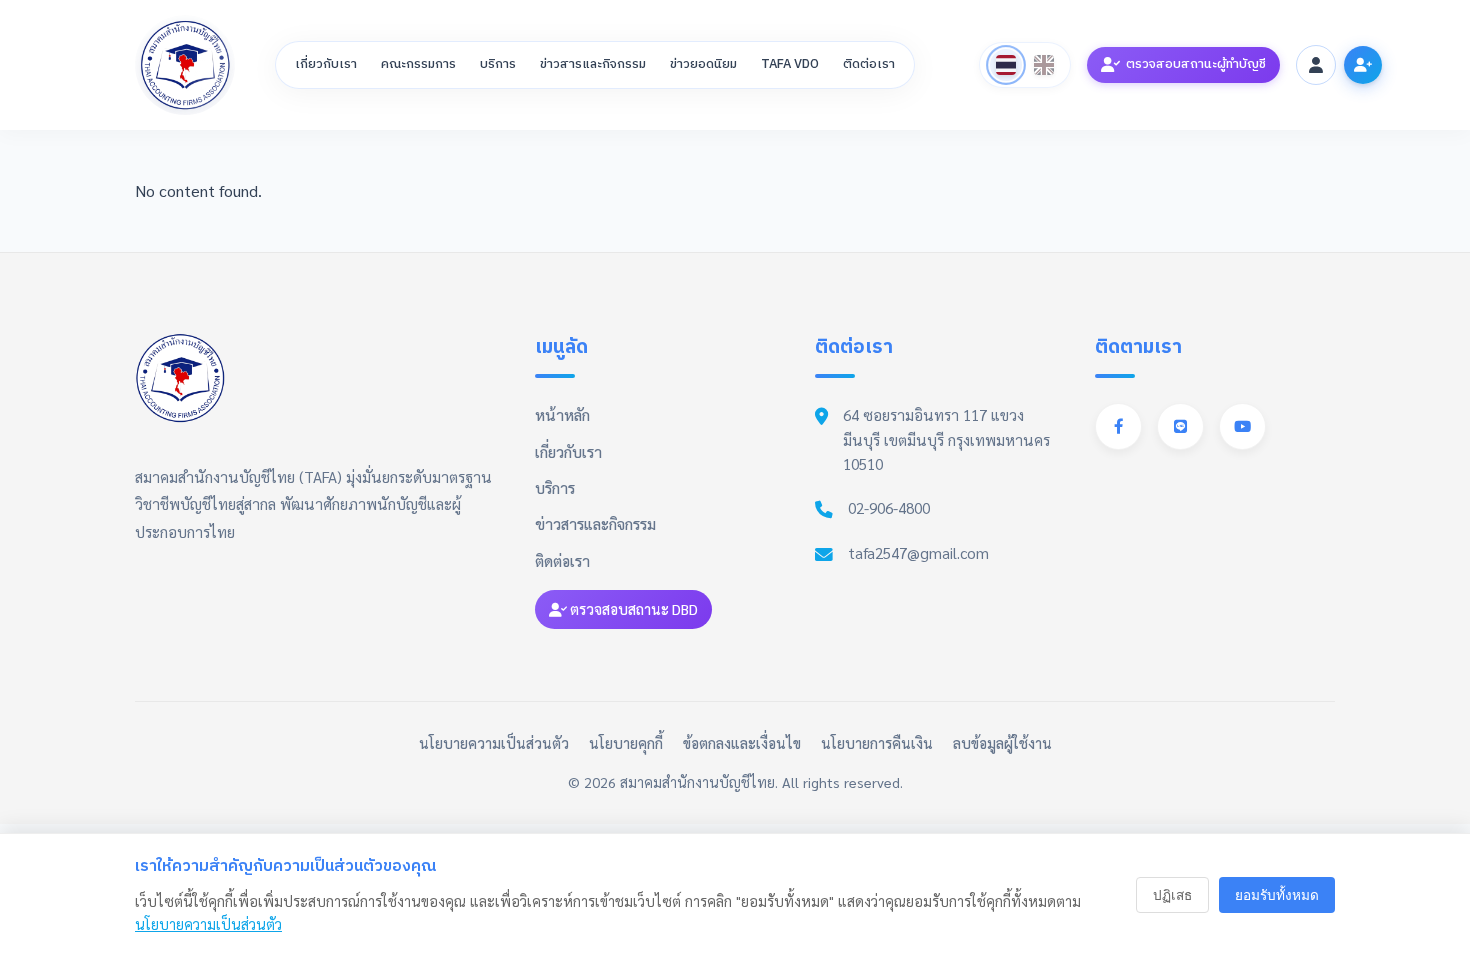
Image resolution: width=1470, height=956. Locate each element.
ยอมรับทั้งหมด (1277, 895)
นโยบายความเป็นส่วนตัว (494, 743)
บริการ (498, 64)
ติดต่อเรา (869, 64)
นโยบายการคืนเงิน (877, 743)
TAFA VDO (790, 64)
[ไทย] (1006, 65)
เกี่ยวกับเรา (326, 64)
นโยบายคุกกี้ (626, 743)
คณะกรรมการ (418, 64)
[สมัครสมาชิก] (1363, 65)
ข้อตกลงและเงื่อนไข (742, 743)
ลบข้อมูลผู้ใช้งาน (1002, 743)
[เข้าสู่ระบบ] (1316, 65)
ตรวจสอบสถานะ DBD (632, 609)
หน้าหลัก (562, 415)
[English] (1044, 65)
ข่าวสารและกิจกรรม (593, 64)
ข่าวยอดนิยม (703, 64)
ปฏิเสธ (1172, 895)
